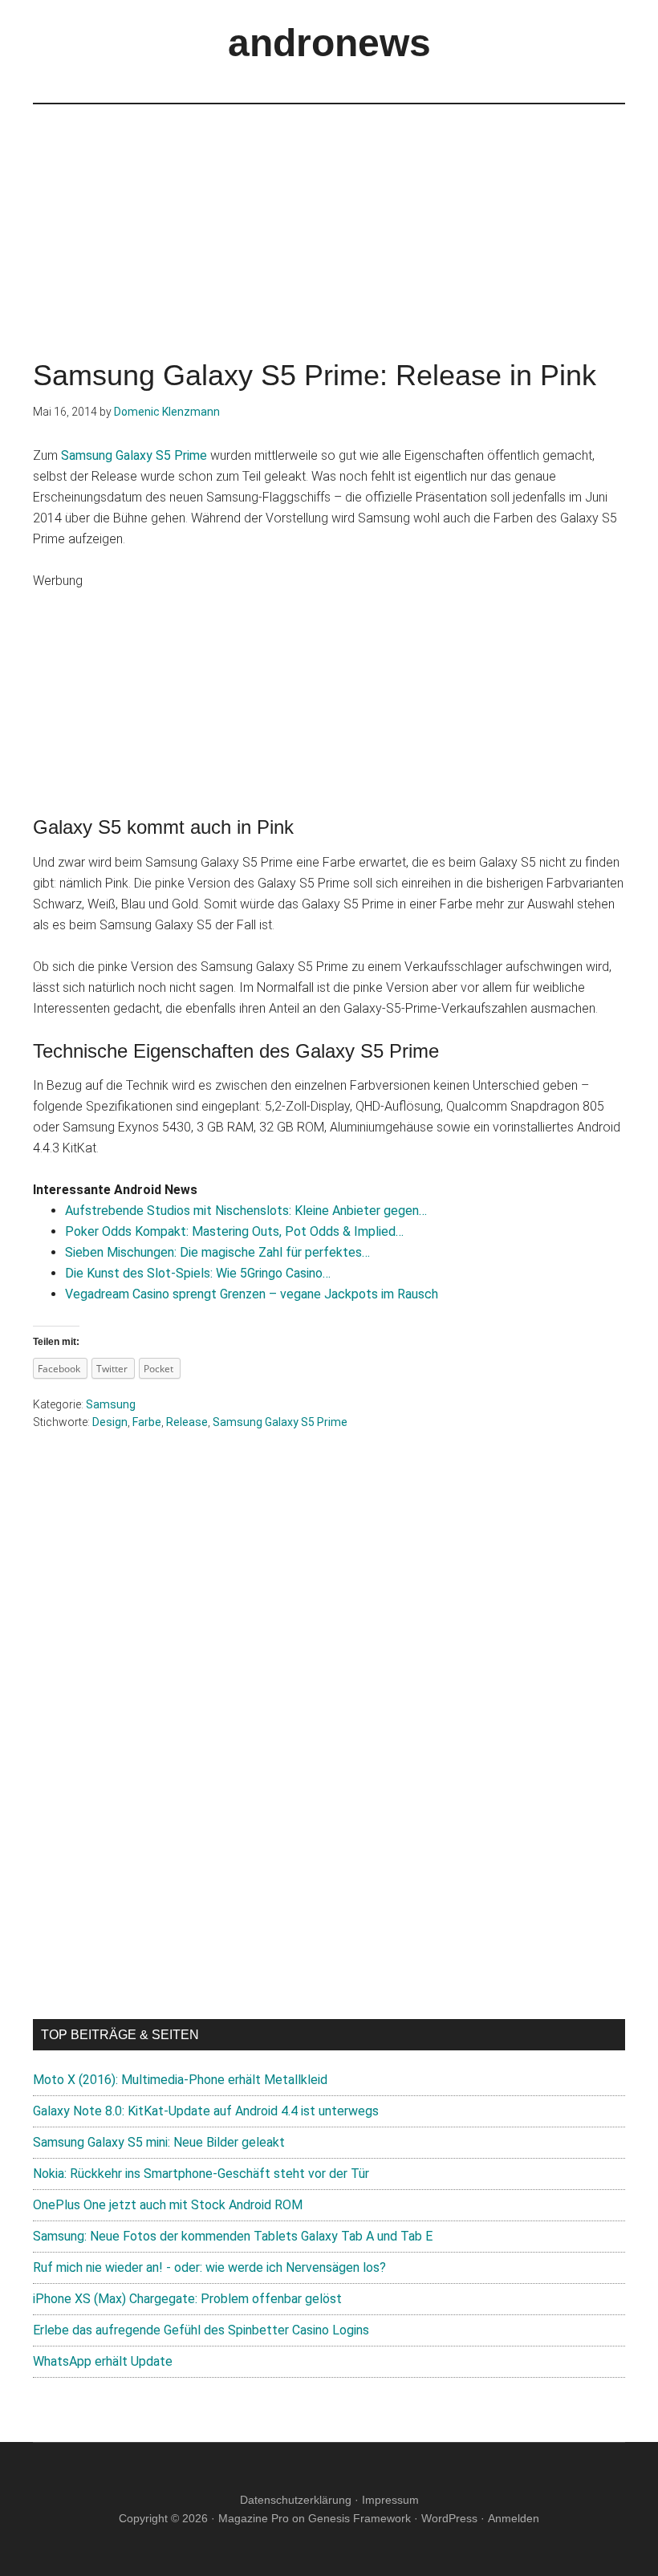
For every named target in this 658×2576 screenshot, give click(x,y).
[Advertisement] (329, 217)
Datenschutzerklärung (296, 2500)
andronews (329, 43)
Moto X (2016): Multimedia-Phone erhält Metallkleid (180, 2080)
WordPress (449, 2518)
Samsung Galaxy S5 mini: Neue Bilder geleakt (159, 2142)
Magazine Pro (254, 2518)
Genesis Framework (359, 2518)
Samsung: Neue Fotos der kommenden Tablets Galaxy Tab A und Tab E (233, 2236)
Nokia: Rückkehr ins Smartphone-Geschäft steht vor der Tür (201, 2174)
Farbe (147, 1422)
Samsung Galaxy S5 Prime (134, 455)
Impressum (390, 2500)
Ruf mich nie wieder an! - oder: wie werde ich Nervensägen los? (209, 2267)
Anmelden (514, 2518)
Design (110, 1422)
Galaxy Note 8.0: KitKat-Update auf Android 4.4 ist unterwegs (206, 2111)
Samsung (111, 1404)
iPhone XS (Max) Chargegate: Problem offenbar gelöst (187, 2299)
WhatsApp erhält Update (103, 2361)
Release (187, 1422)
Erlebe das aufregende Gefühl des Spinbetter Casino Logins (201, 2330)
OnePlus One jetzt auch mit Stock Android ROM (168, 2205)
